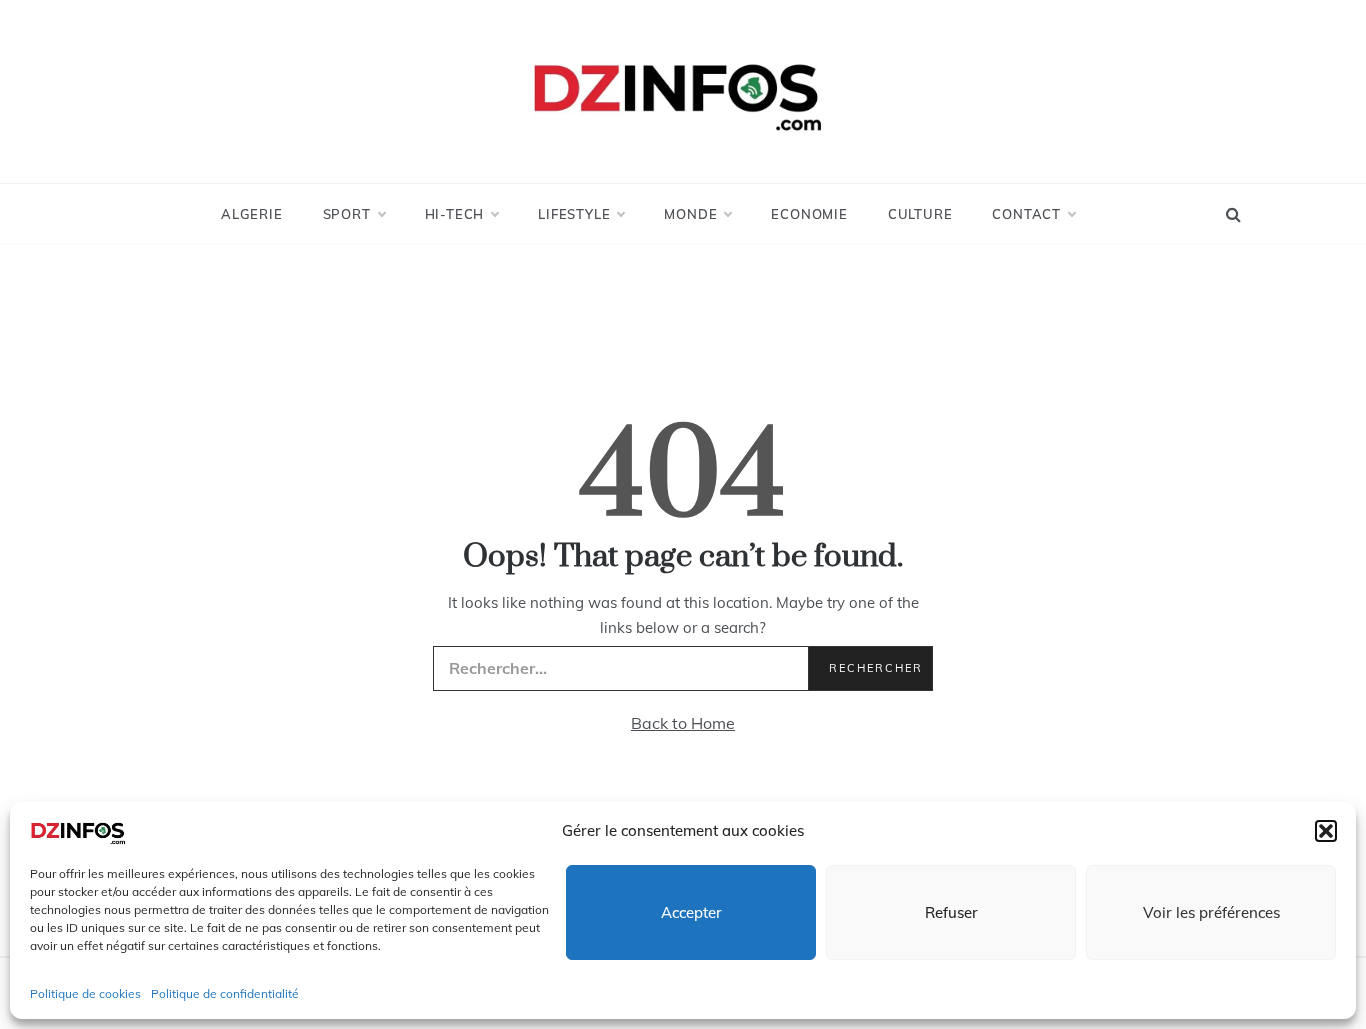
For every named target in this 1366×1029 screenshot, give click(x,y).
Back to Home (683, 723)
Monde (690, 214)
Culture (920, 214)
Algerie (252, 214)
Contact (1026, 214)
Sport (347, 214)
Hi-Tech (455, 214)
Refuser (951, 912)
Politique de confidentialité (225, 993)
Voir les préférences (1211, 912)
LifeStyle (574, 214)
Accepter (691, 912)
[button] (1326, 831)
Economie (809, 214)
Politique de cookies (85, 993)
